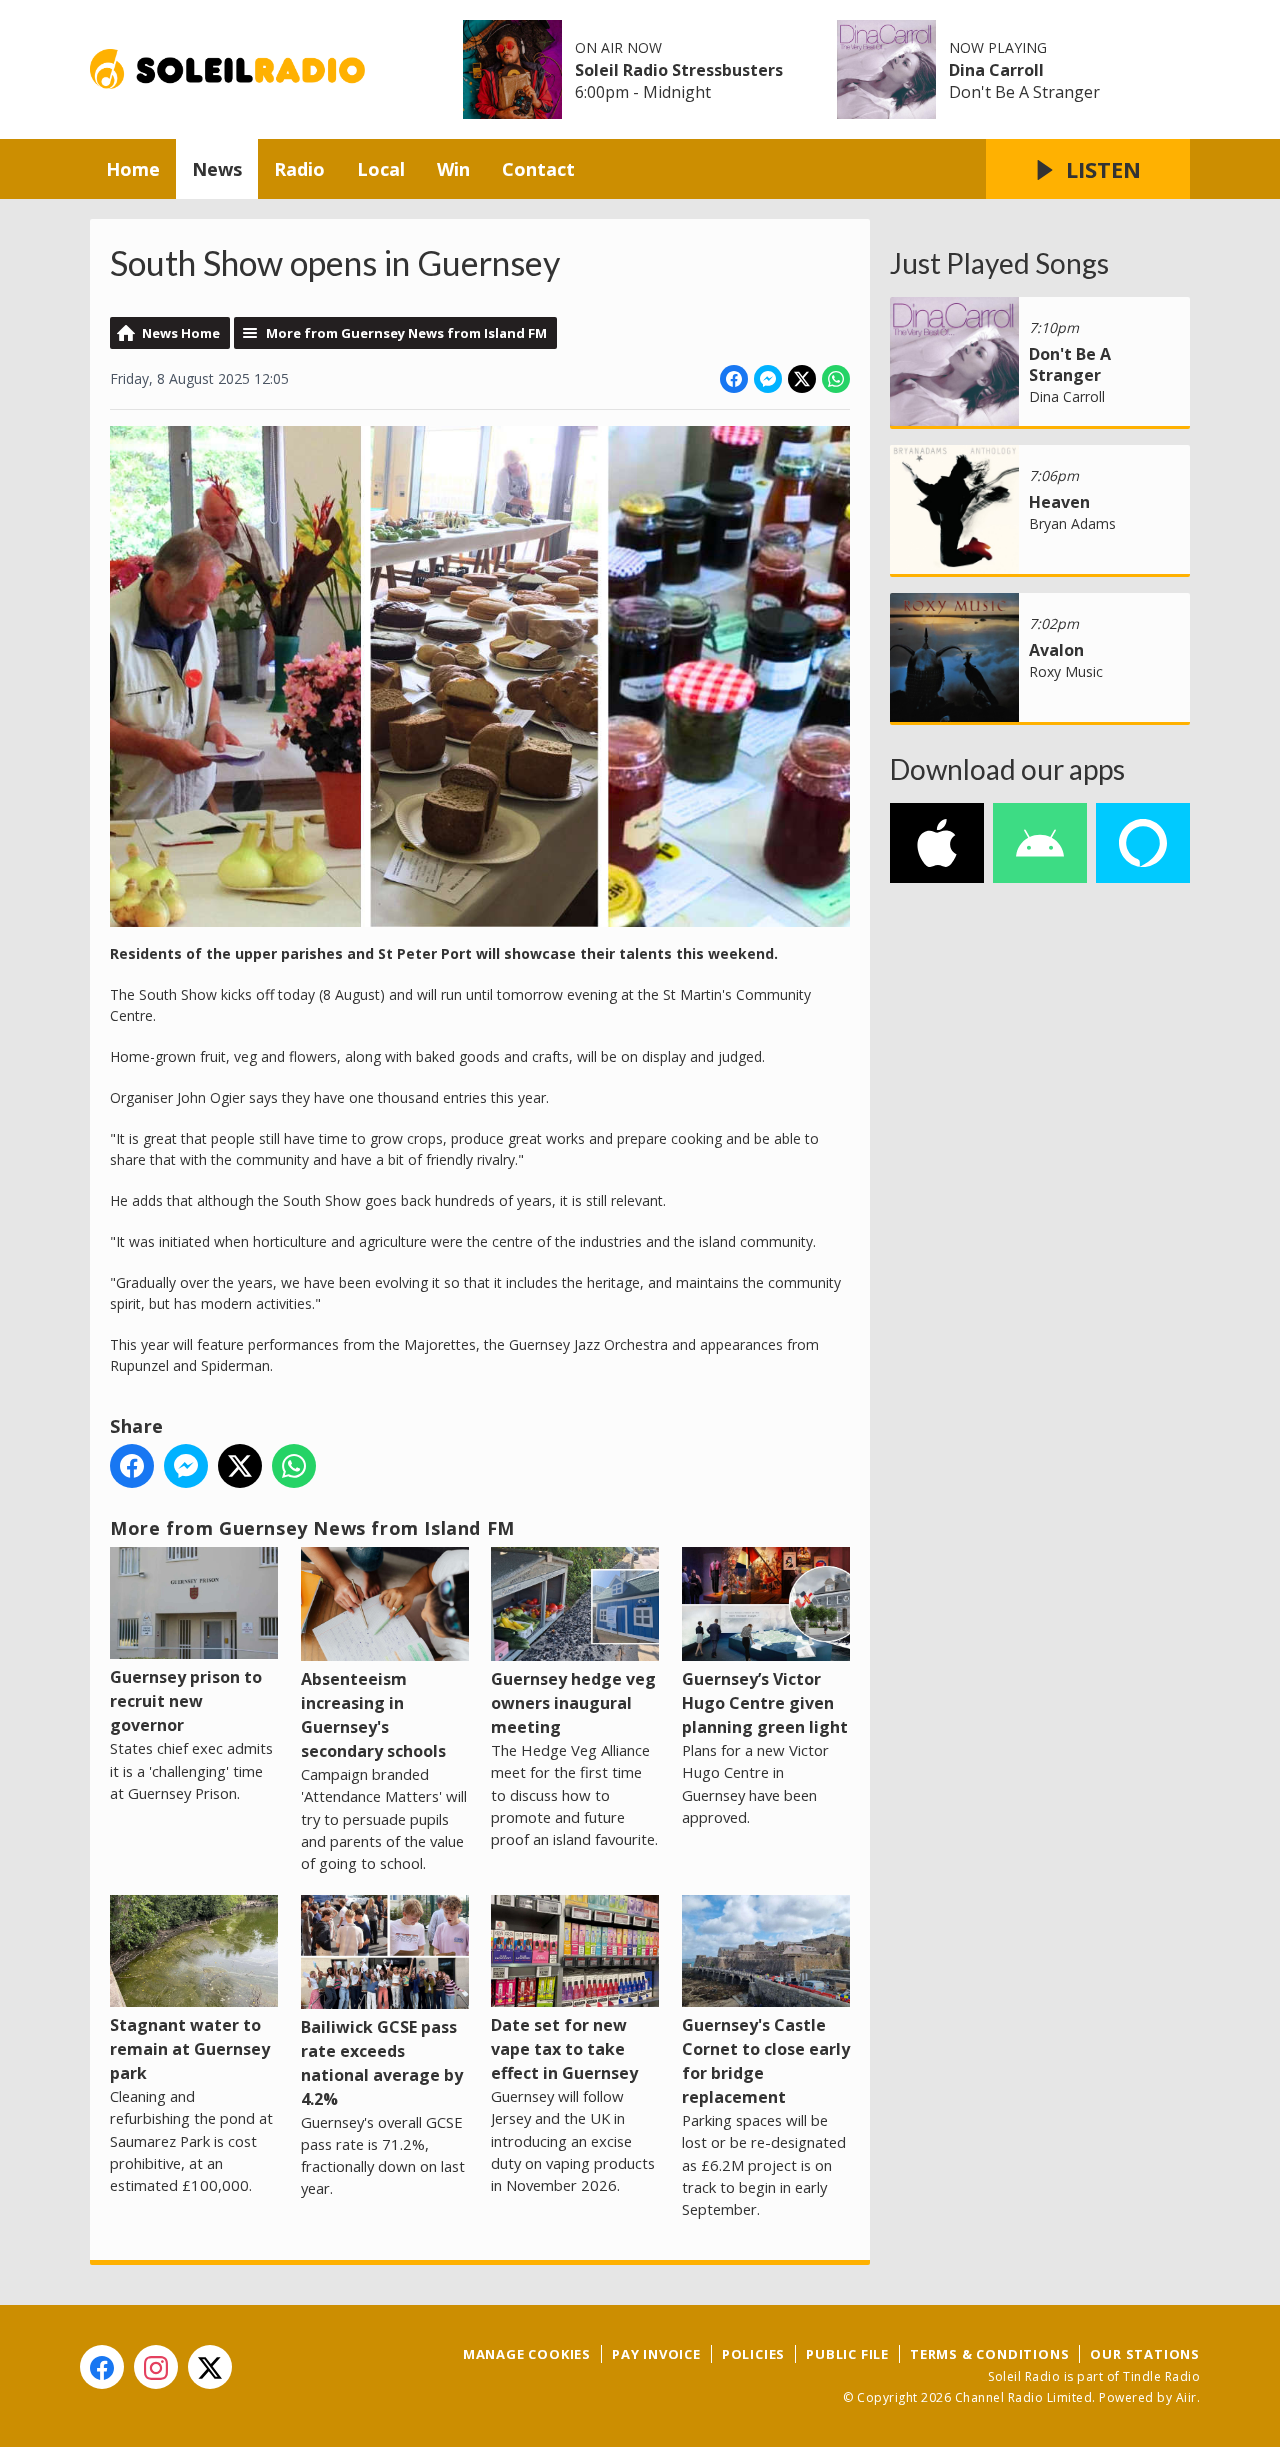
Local (381, 169)
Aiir (1186, 2397)
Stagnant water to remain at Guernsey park (190, 2049)
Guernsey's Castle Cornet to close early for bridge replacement (766, 2061)
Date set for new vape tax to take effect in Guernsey (564, 2049)
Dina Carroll (996, 70)
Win (453, 169)
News (217, 169)
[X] (210, 2367)
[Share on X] (802, 379)
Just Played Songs (999, 263)
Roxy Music (1066, 671)
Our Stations (1145, 2354)
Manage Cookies (527, 2354)
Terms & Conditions (989, 2354)
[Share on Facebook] (734, 379)
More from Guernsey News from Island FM (406, 333)
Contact (538, 169)
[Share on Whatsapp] (836, 379)
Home (133, 169)
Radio (299, 169)
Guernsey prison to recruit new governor (186, 1701)
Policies (753, 2354)
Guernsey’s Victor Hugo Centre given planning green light (765, 1703)
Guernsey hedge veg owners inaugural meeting (573, 1703)
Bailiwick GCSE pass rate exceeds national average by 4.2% (382, 2063)
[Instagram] (156, 2367)
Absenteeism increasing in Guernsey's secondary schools (373, 1715)
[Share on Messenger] (768, 379)
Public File (847, 2354)
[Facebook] (102, 2367)
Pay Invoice (656, 2354)
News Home (181, 333)
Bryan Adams (1072, 523)
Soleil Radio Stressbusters (679, 70)
